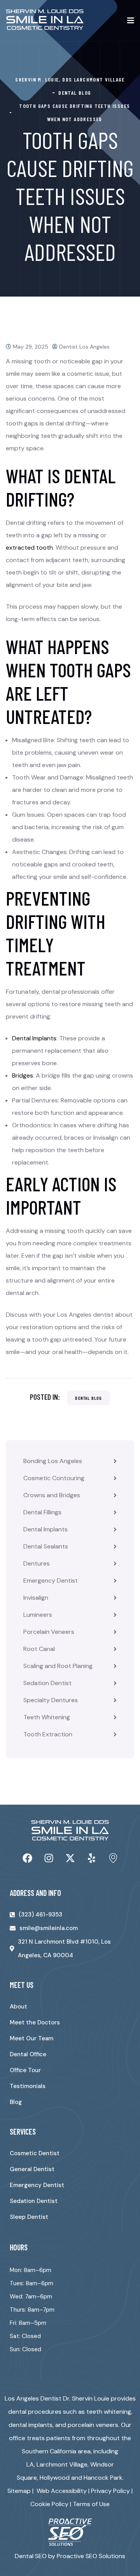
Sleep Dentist (29, 2217)
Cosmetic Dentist (35, 2153)
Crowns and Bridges (52, 1495)
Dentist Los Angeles (84, 347)
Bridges (23, 1075)
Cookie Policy (49, 2504)
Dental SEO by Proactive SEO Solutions (70, 2556)
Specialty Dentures (51, 1700)
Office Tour (25, 2070)
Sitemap (19, 2491)
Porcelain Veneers (49, 1632)
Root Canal (39, 1649)
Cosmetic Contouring (54, 1478)
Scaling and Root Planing (58, 1666)
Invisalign (36, 1598)
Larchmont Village (62, 2464)
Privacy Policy (110, 2491)
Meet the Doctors (35, 2022)
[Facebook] (27, 1858)
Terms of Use (91, 2504)
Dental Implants (45, 1529)
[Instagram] (49, 1858)
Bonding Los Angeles (53, 1461)
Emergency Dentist (51, 1580)
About (18, 2007)
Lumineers (38, 1615)
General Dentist (32, 2169)
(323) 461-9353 (40, 1915)
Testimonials (28, 2086)
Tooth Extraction (48, 1734)
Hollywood (55, 2478)
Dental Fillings (42, 1512)
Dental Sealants (46, 1546)
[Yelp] (91, 1858)
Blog (16, 2102)
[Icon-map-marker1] (113, 1858)
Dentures (37, 1563)
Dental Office (28, 2054)
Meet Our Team (31, 2038)
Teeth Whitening (47, 1717)
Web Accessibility (62, 2491)
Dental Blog (88, 1398)
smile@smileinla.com (49, 1928)
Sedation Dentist (47, 1683)
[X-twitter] (70, 1858)
